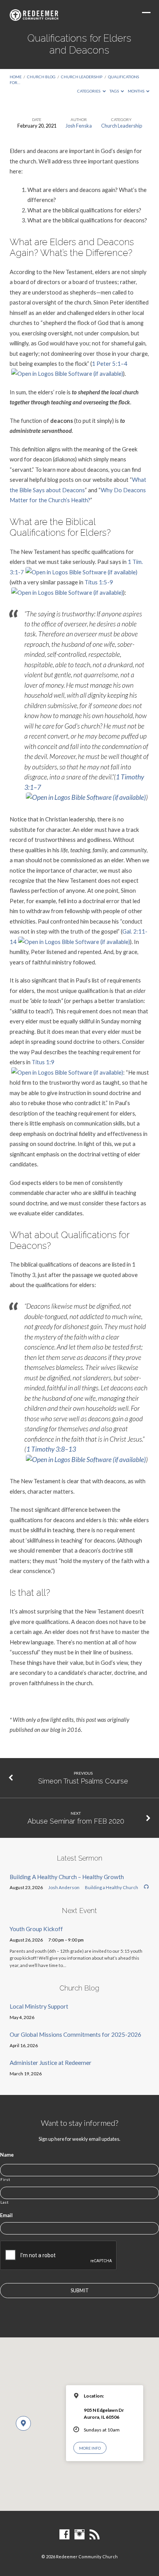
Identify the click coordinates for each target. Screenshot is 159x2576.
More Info (90, 2448)
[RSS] (95, 2535)
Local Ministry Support (39, 2006)
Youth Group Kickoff (36, 1929)
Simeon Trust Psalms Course (83, 1781)
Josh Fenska (79, 126)
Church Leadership (82, 77)
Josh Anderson (64, 1887)
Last (5, 2202)
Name (7, 2155)
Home (16, 77)
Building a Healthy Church (112, 1887)
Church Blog (41, 77)
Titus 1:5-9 (99, 582)
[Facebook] (64, 2535)
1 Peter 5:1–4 (110, 363)
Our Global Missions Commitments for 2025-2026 (75, 2034)
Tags (115, 91)
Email (6, 2215)
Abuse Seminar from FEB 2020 (76, 1821)
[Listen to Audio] (146, 1887)
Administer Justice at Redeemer (51, 2063)
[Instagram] (79, 2535)
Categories (89, 91)
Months (136, 91)
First (5, 2179)
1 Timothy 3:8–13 (51, 1449)
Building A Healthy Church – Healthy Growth (67, 1877)
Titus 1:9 (43, 1062)
